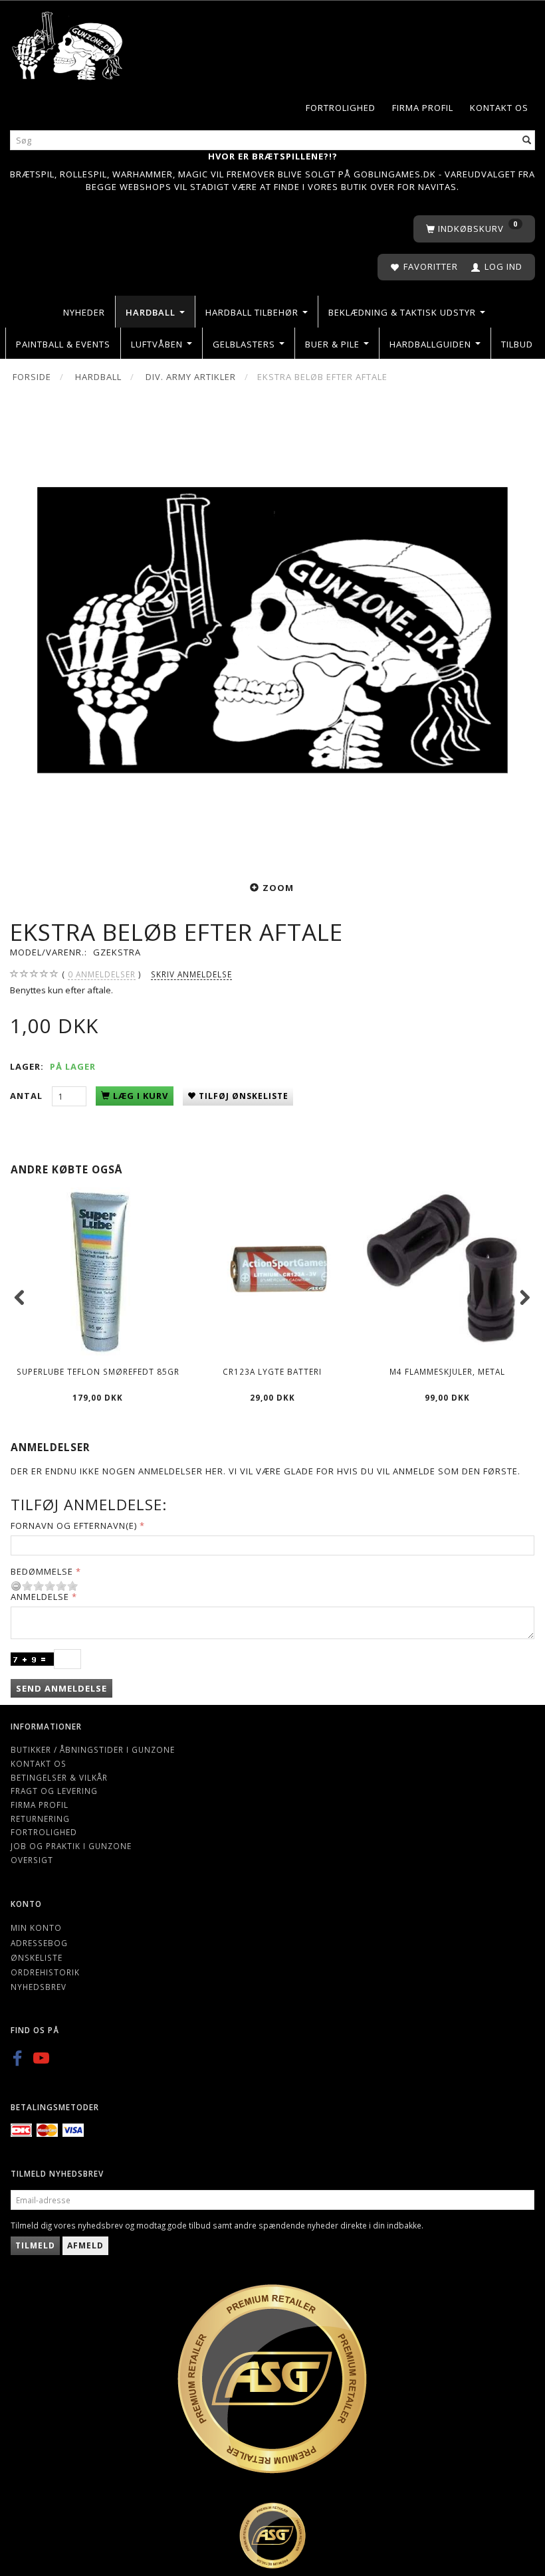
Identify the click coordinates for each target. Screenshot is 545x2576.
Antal (28, 1096)
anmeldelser (102, 974)
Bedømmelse (42, 1571)
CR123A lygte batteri (272, 1371)
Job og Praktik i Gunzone (71, 1846)
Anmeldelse (40, 1597)
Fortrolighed (341, 108)
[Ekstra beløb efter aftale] (272, 631)
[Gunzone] (68, 42)
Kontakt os (499, 108)
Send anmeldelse (61, 1688)
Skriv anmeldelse (191, 974)
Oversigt (32, 1860)
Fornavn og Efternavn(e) (74, 1526)
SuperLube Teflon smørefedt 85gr (98, 1371)
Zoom (278, 888)
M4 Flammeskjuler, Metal (447, 1371)
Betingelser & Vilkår (59, 1777)
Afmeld (85, 2245)
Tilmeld (35, 2245)
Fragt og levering (54, 1791)
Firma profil (423, 108)
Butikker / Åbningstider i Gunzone (93, 1749)
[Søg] (527, 140)
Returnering (40, 1819)
